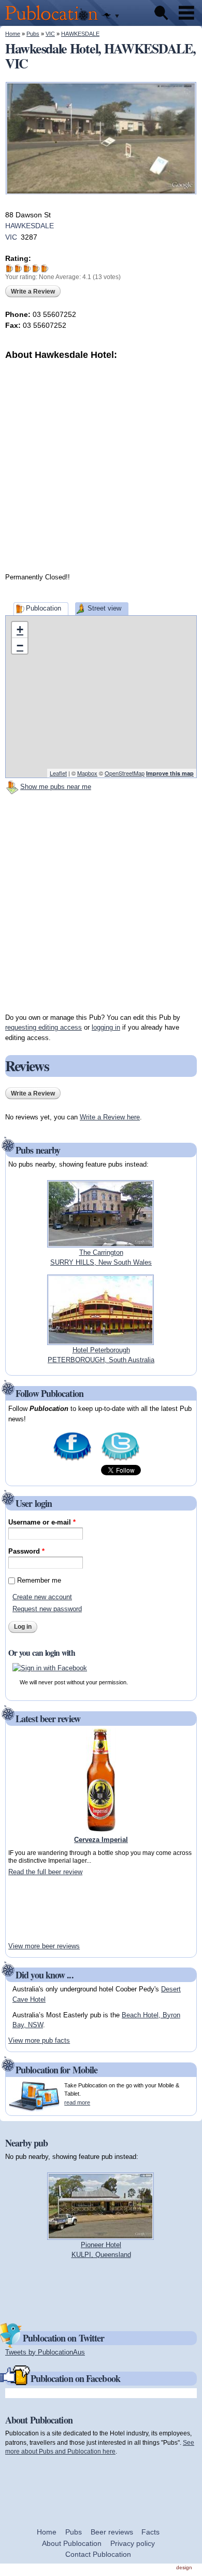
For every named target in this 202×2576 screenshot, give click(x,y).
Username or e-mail (42, 1522)
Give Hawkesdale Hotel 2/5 (18, 268)
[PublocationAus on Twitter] (120, 1460)
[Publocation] (54, 21)
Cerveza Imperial (101, 1840)
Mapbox (87, 773)
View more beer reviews (44, 1946)
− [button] (20, 646)
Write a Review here (110, 1117)
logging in (106, 1027)
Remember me (39, 1580)
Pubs (33, 34)
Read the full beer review (45, 1872)
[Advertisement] (101, 463)
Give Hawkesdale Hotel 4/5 (36, 268)
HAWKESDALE (80, 34)
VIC (50, 34)
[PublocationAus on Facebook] (72, 1460)
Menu (186, 13)
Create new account (42, 1597)
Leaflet (58, 773)
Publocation (44, 608)
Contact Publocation (98, 2554)
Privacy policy (133, 2543)
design (184, 2567)
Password (26, 1551)
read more (77, 2102)
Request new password (47, 1609)
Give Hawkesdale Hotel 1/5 (10, 268)
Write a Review (33, 292)
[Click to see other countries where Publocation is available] (111, 16)
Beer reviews (112, 2532)
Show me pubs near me (56, 787)
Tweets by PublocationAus (45, 2352)
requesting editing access (44, 1027)
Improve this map (170, 773)
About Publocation (72, 2543)
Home (13, 34)
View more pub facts (39, 2040)
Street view (104, 608)
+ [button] (20, 629)
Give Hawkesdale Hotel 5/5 (45, 268)
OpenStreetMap (125, 773)
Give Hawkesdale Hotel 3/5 (27, 268)
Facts (150, 2532)
